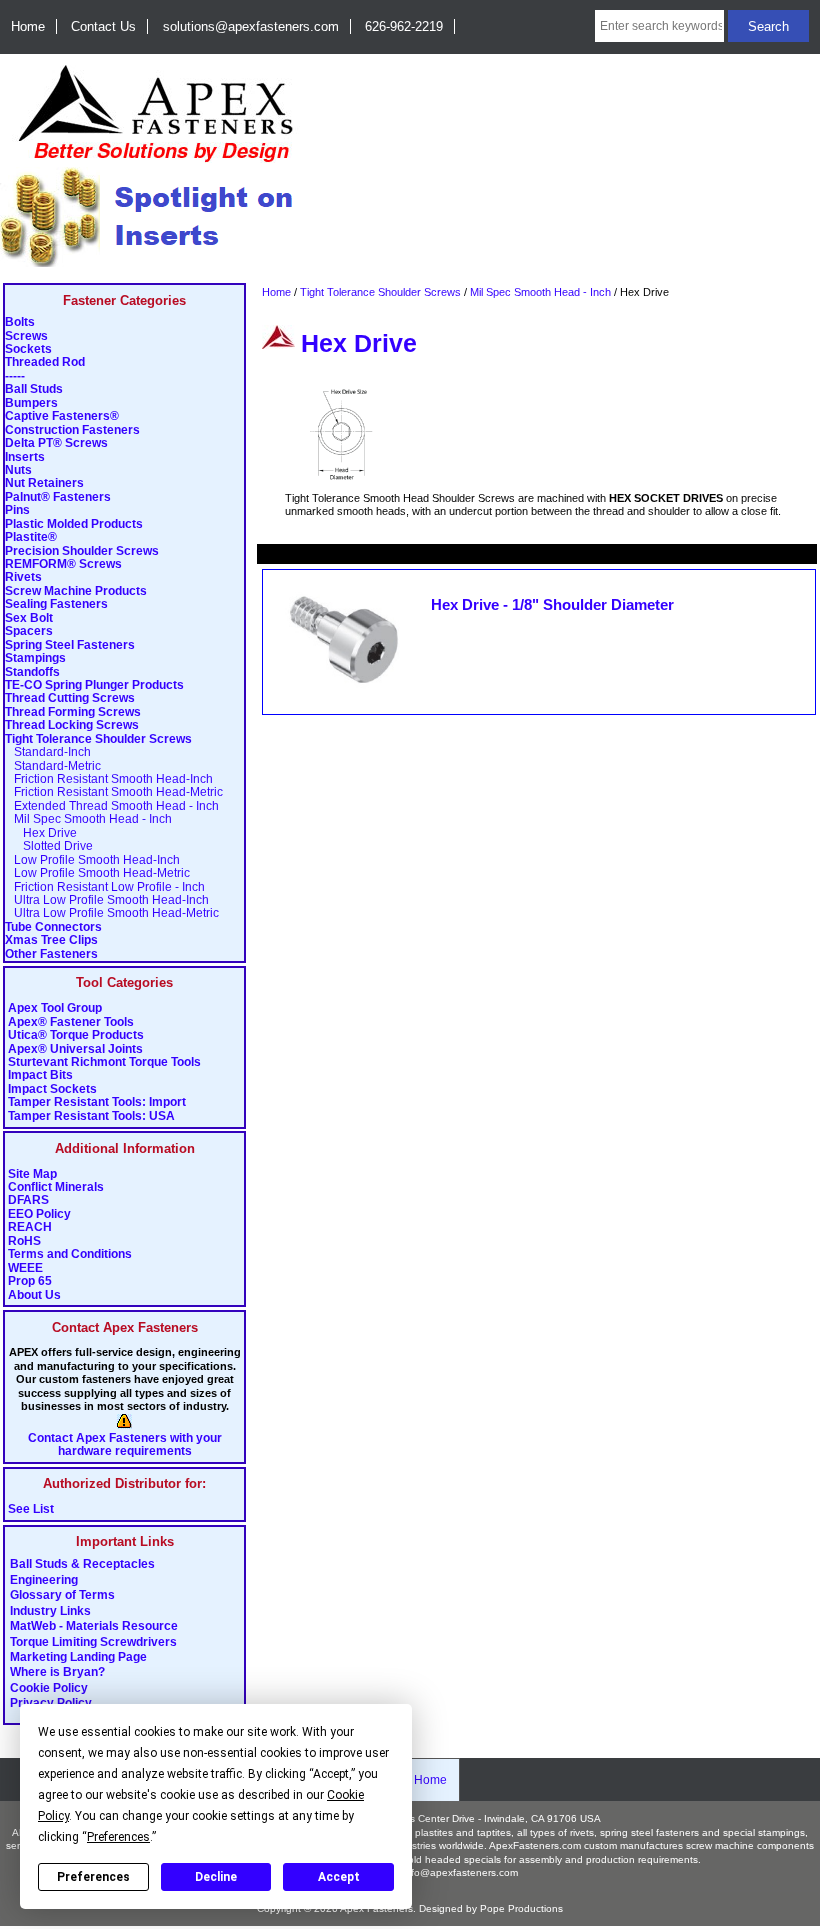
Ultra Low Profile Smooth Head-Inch (107, 900)
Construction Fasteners (72, 430)
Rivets (23, 577)
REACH (30, 1227)
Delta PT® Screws (56, 443)
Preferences (93, 1877)
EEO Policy (39, 1214)
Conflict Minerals (56, 1187)
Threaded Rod (45, 362)
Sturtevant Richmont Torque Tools (104, 1062)
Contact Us (103, 26)
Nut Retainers (44, 483)
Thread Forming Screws (73, 712)
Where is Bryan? (57, 1673)
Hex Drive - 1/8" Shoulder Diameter (552, 605)
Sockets (28, 349)
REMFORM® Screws (63, 564)
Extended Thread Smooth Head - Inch (112, 806)
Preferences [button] (118, 1837)
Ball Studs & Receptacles (82, 1565)
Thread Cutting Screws (70, 698)
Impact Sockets (52, 1089)
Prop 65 (30, 1281)
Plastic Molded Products (74, 524)
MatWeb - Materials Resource (94, 1627)
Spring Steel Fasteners (70, 645)
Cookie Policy (49, 1688)
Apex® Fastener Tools (71, 1022)
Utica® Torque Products (76, 1035)
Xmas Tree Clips (51, 940)
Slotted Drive (49, 846)
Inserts (25, 457)
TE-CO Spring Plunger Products (94, 685)
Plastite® (31, 537)
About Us (34, 1295)
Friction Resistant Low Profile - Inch (105, 887)
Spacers (29, 631)
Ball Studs (34, 389)
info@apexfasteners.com (460, 1872)
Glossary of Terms (62, 1596)
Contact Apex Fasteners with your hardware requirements (125, 1445)
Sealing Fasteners (56, 604)
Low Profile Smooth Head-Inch (92, 860)
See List (31, 1509)
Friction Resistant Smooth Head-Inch (109, 779)
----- (15, 376)
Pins (17, 510)
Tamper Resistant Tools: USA (91, 1116)
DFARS (28, 1200)
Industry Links (50, 1611)
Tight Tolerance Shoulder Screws (380, 292)
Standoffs (32, 672)
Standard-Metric (53, 766)
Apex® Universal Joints (75, 1049)
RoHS (24, 1241)
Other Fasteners (51, 954)
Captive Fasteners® (62, 416)
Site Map (32, 1174)
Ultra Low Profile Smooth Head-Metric (112, 913)
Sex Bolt (29, 618)
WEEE (25, 1268)
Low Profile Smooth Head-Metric (97, 873)
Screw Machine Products (76, 591)
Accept (339, 1877)
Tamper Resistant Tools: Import (97, 1102)
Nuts (18, 470)
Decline (216, 1877)
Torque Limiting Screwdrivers (93, 1642)
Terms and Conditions (70, 1254)
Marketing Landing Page (78, 1657)
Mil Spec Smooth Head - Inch (540, 292)
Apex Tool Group (55, 1008)
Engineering (44, 1580)
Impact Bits (40, 1075)
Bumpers (31, 403)
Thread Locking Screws (72, 725)
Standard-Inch (48, 752)
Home (28, 26)
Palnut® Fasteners (58, 497)
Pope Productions (521, 1908)
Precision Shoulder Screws (82, 551)
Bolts (20, 322)
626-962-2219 (404, 26)
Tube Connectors (53, 927)
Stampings (35, 658)
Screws (26, 336)
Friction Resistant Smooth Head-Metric (114, 792)
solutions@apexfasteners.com (251, 26)
